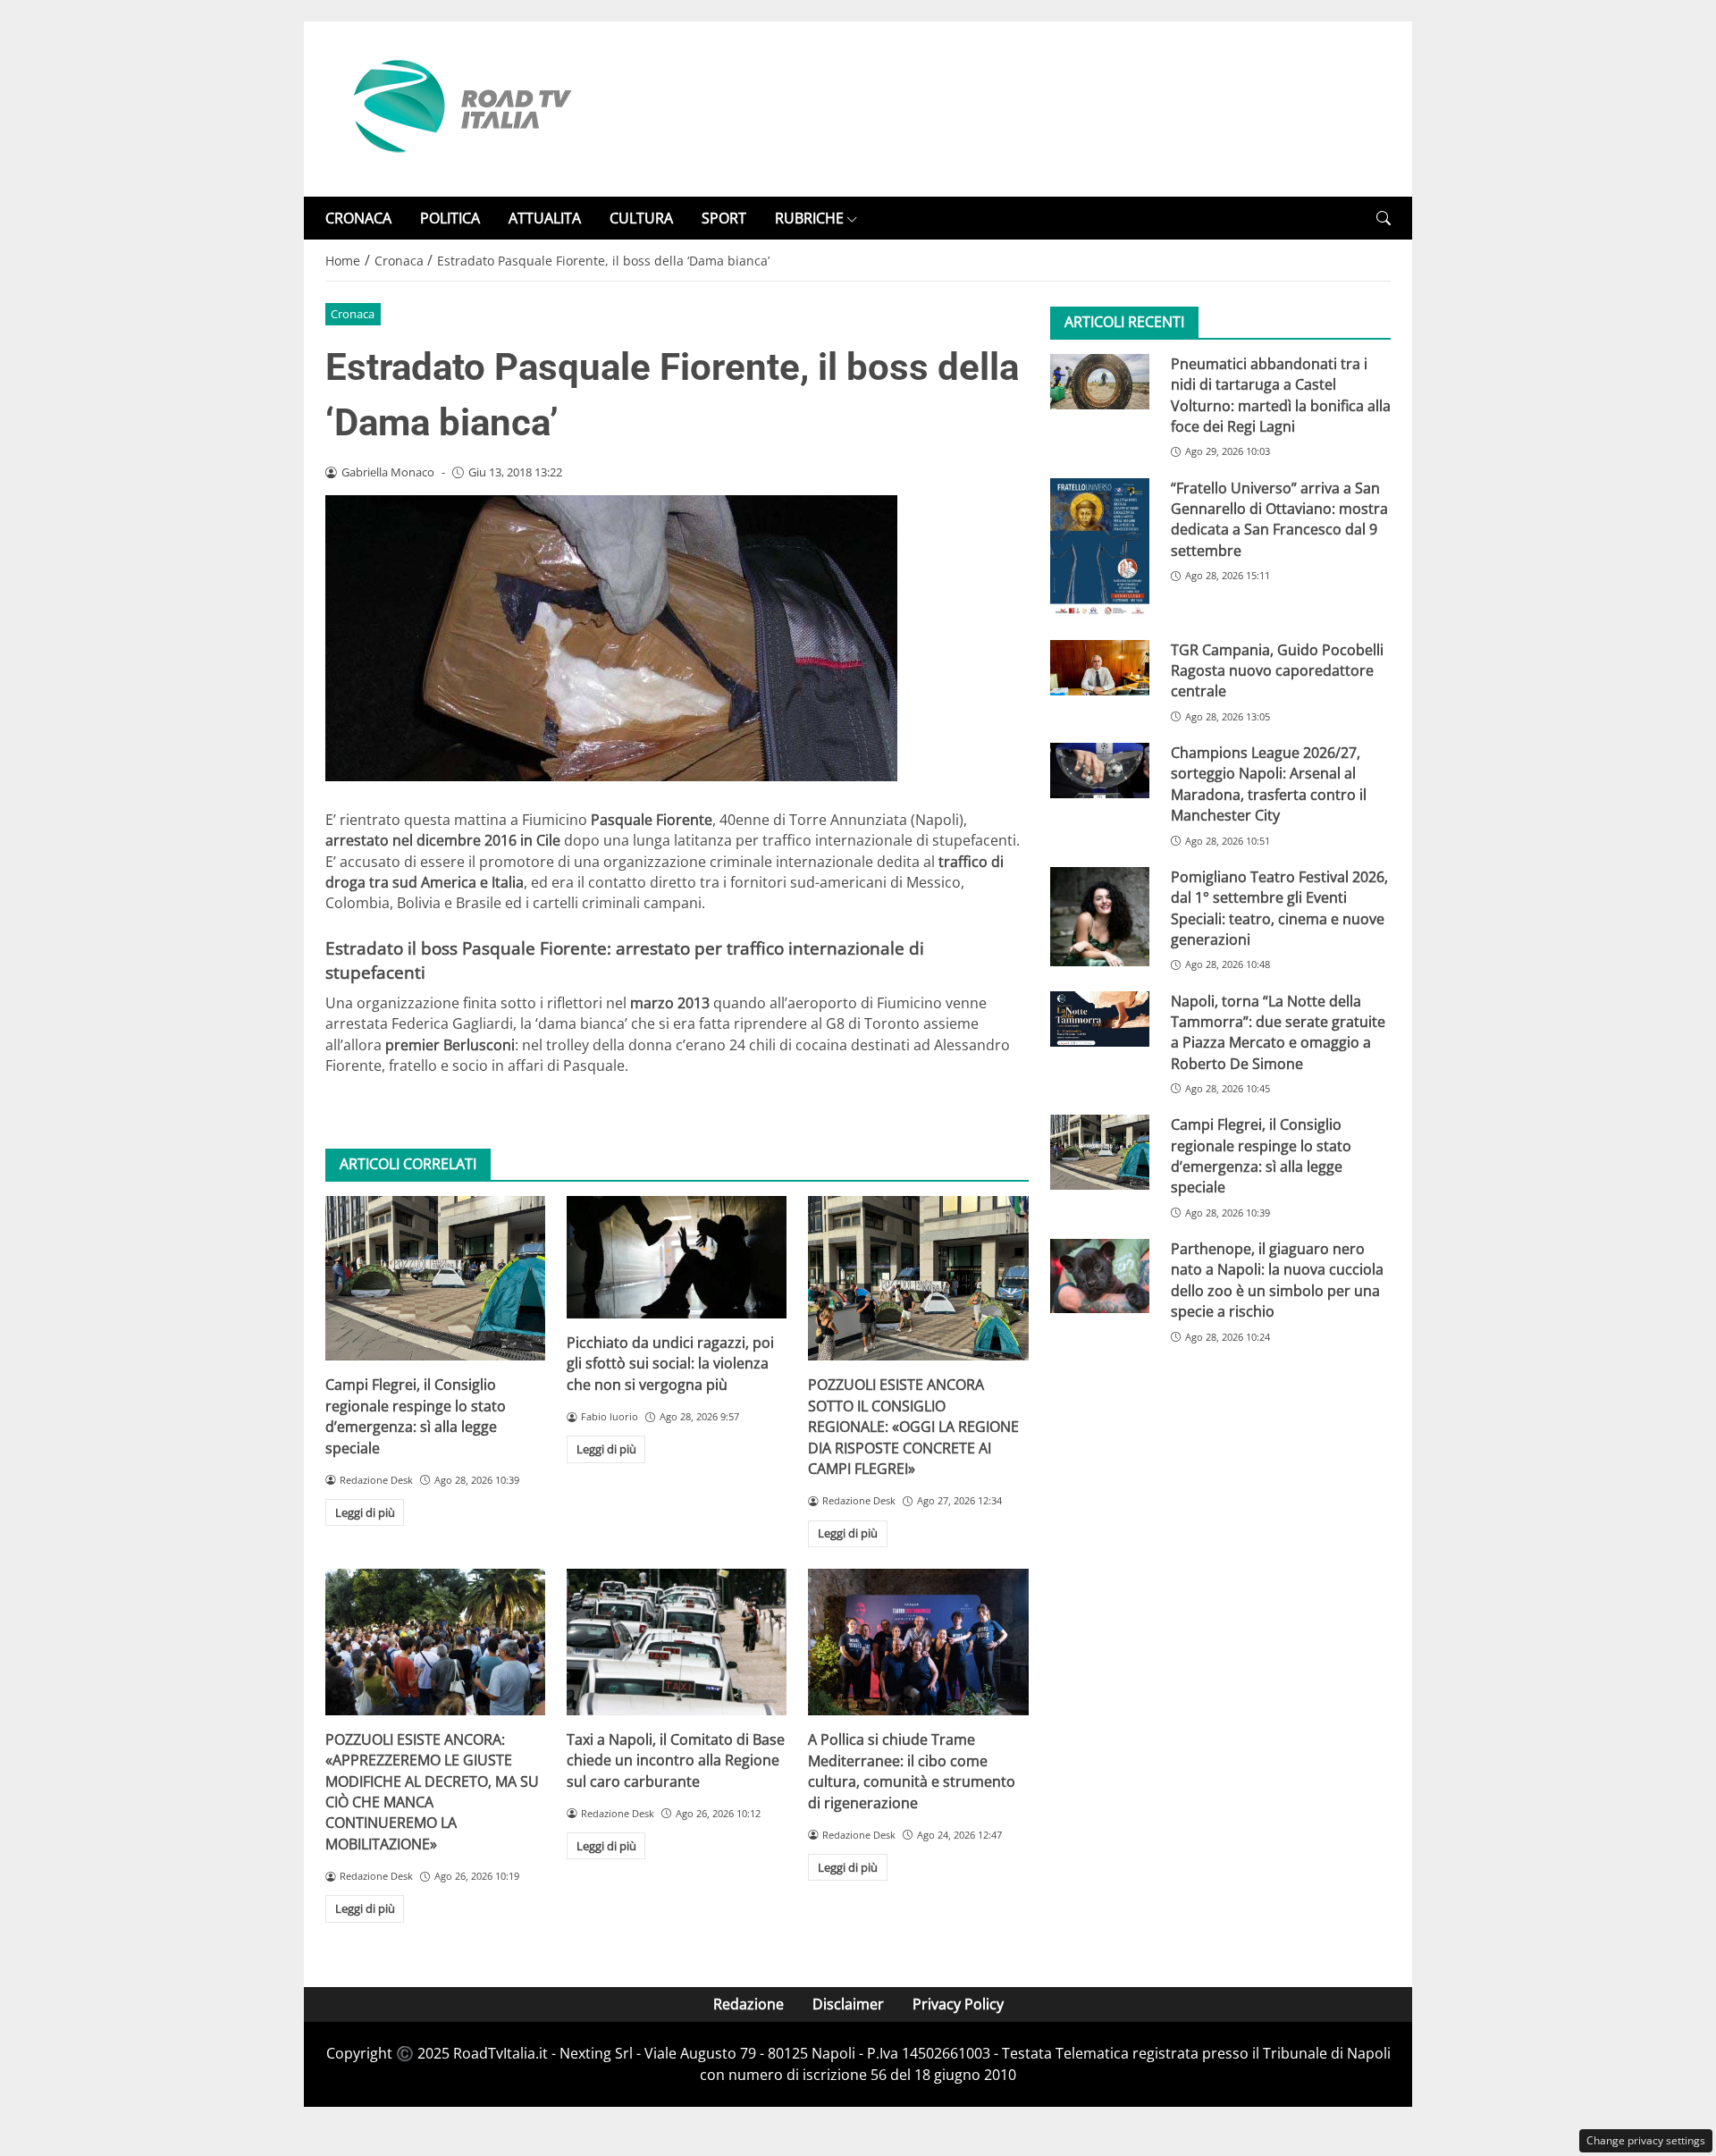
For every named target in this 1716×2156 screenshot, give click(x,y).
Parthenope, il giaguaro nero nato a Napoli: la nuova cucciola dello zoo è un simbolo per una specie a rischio (1277, 1281)
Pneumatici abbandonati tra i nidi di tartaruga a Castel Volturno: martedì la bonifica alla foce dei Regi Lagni (1281, 395)
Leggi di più (365, 1512)
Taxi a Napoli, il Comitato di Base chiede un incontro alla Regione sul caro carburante (676, 1760)
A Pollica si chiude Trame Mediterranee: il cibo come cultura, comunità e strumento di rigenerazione (912, 1771)
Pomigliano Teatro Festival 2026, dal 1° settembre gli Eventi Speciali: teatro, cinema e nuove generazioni (1279, 908)
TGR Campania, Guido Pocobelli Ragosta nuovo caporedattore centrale (1277, 671)
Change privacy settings (1646, 2140)
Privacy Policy (958, 2004)
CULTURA (641, 218)
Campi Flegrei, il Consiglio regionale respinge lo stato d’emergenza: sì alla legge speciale (416, 1416)
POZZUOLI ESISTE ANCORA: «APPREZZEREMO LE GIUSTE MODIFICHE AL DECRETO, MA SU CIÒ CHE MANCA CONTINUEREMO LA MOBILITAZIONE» (432, 1792)
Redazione (749, 2004)
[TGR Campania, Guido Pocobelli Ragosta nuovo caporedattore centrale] (1100, 668)
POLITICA (450, 218)
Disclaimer (848, 2004)
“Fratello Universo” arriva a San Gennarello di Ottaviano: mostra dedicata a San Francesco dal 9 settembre (1279, 519)
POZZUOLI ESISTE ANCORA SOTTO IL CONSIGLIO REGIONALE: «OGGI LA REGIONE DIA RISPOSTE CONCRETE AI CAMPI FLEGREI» (913, 1427)
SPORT (724, 218)
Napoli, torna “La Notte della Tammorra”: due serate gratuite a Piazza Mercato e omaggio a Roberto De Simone (1278, 1032)
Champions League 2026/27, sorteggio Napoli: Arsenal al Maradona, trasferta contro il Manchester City (1269, 785)
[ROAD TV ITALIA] (459, 107)
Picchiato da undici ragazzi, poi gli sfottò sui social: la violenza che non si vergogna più (670, 1364)
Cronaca (353, 314)
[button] (1384, 219)
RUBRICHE (809, 218)
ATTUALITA (545, 218)
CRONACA (358, 218)
